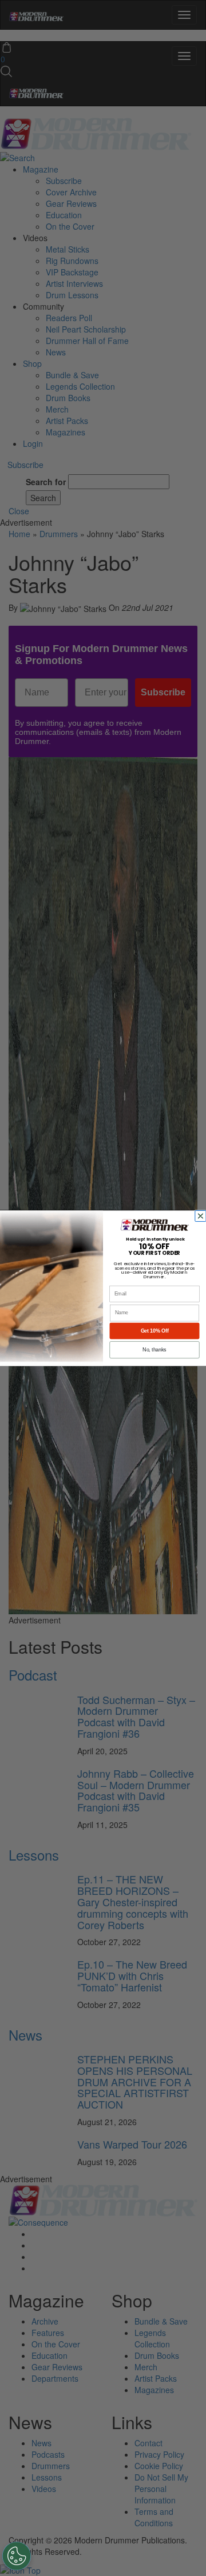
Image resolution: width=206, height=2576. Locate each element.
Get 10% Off (155, 1331)
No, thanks (154, 1350)
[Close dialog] (202, 1216)
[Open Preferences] (17, 2556)
